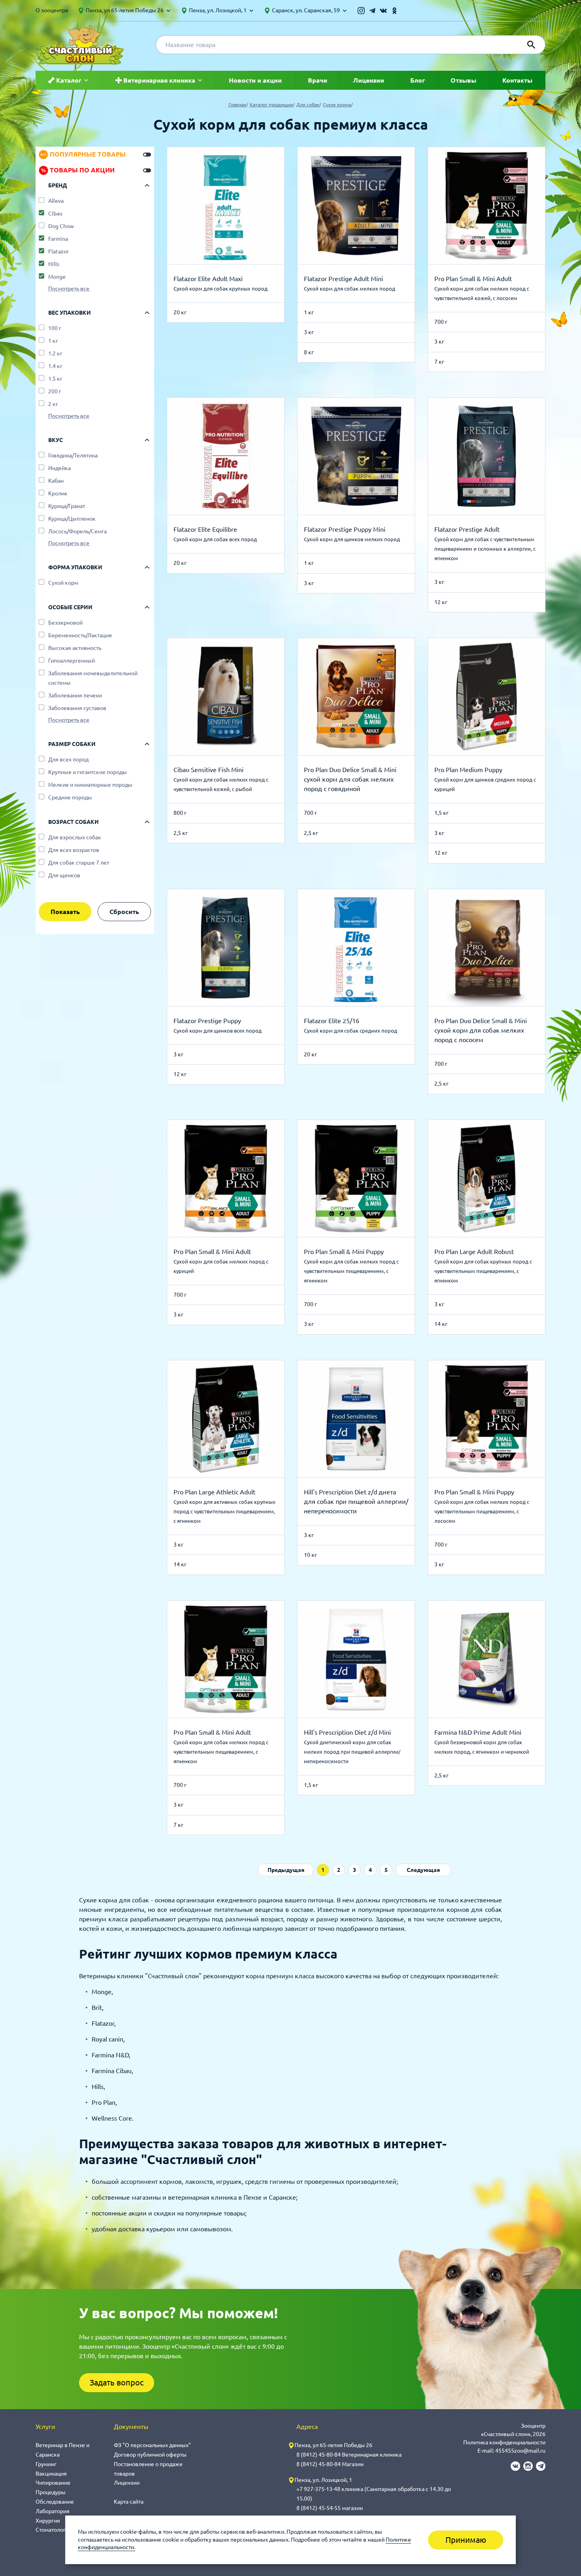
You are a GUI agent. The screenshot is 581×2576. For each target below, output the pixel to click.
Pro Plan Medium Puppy (468, 770)
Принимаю (466, 2540)
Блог (418, 80)
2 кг (53, 404)
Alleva (56, 201)
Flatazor (58, 251)
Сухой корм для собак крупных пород (221, 289)
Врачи (318, 80)
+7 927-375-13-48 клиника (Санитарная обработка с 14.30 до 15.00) (374, 2494)
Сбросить (124, 912)
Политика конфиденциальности (504, 2442)
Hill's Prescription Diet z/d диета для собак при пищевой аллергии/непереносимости (356, 1501)
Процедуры (51, 2492)
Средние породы (70, 797)
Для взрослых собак (75, 837)
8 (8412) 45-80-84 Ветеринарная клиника (349, 2455)
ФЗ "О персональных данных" (152, 2445)
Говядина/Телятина (73, 455)
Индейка (59, 468)
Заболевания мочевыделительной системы (93, 678)
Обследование (55, 2502)
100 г (55, 328)
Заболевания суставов (77, 708)
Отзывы (463, 80)
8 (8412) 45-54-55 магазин (330, 2508)
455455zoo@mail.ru (520, 2451)
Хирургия (48, 2521)
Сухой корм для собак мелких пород (350, 289)
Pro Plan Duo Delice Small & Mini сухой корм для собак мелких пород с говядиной (350, 779)
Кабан (56, 481)
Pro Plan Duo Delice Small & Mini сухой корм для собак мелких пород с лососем (481, 1030)
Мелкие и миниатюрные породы (90, 785)
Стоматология (54, 2530)
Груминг (46, 2464)
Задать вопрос (117, 2382)
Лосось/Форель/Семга (77, 531)
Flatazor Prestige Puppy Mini (345, 529)
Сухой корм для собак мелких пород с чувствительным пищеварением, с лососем (482, 1511)
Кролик (58, 493)
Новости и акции (255, 80)
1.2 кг (55, 353)
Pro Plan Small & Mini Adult (473, 279)
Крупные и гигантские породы (88, 772)
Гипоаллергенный (72, 661)
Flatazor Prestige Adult (467, 529)
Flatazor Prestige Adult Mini (343, 279)
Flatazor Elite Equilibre (205, 529)
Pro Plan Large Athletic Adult (214, 1492)
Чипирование (53, 2483)
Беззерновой (65, 623)
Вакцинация (51, 2474)
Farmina (58, 239)
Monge (57, 277)
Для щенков (64, 875)
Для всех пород (68, 759)
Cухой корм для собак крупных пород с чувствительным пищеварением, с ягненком (483, 1271)
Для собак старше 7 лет (79, 863)
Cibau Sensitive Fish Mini (208, 770)
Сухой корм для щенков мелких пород (352, 539)
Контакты (517, 80)
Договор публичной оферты (150, 2455)
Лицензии (369, 80)
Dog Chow (61, 226)
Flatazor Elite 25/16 (332, 1021)
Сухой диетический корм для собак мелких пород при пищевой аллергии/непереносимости (352, 1752)
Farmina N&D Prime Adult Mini (478, 1732)
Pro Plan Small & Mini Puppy (344, 1252)
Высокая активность (75, 648)
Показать (65, 912)
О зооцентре (52, 10)
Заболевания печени (75, 695)
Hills (54, 264)
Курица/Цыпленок (72, 519)
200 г (55, 391)
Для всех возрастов (74, 850)
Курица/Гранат (67, 506)
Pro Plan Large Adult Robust (474, 1252)
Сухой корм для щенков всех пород (218, 1031)
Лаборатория (53, 2511)
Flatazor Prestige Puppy (207, 1021)
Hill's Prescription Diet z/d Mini (347, 1732)
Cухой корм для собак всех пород (215, 539)
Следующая (423, 1870)
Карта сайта (129, 2502)
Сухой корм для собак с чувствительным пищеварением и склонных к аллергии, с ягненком (485, 549)
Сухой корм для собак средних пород (351, 1031)
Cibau (55, 213)
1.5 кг (55, 379)
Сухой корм (63, 583)
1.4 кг (55, 366)
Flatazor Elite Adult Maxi (208, 279)
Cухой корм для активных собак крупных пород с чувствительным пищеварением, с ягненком (224, 1511)
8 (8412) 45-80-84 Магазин (330, 2464)
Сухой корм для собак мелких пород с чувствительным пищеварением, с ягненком (351, 1271)
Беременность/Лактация (80, 635)
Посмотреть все (69, 289)
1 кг (53, 341)
